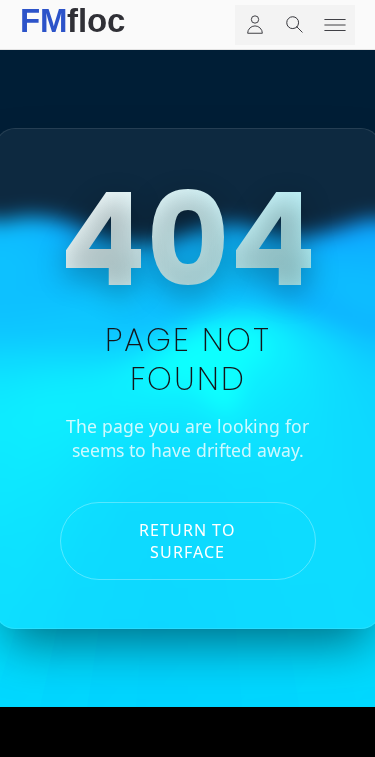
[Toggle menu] (335, 25)
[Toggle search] (295, 25)
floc (72, 17)
